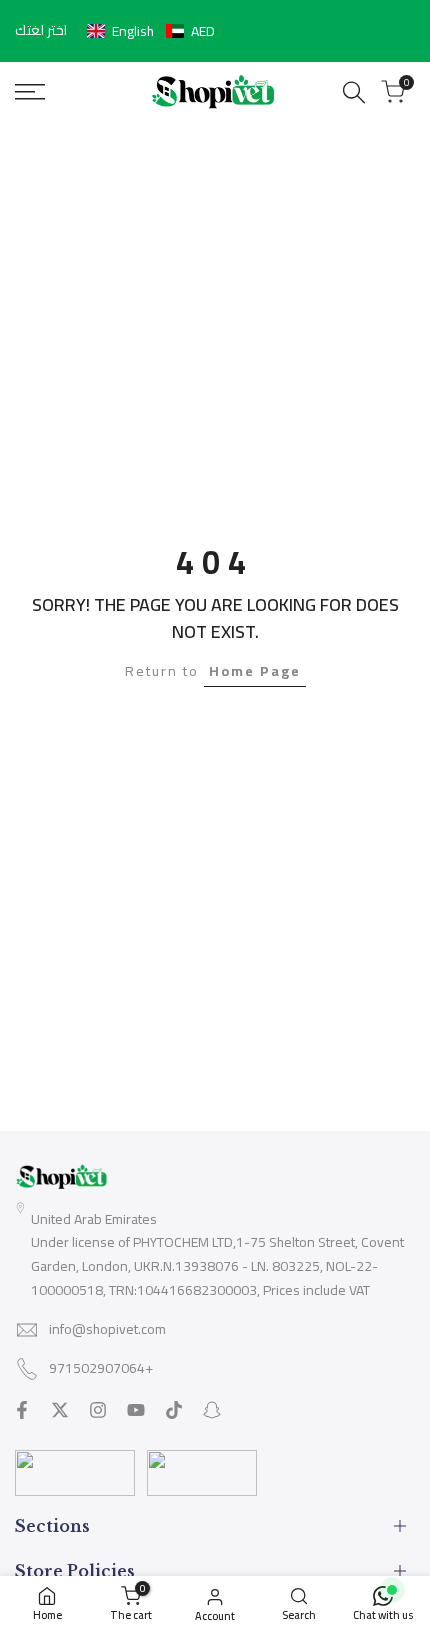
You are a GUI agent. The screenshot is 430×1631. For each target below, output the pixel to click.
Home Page (255, 671)
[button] (151, 31)
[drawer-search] (354, 92)
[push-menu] (30, 92)
